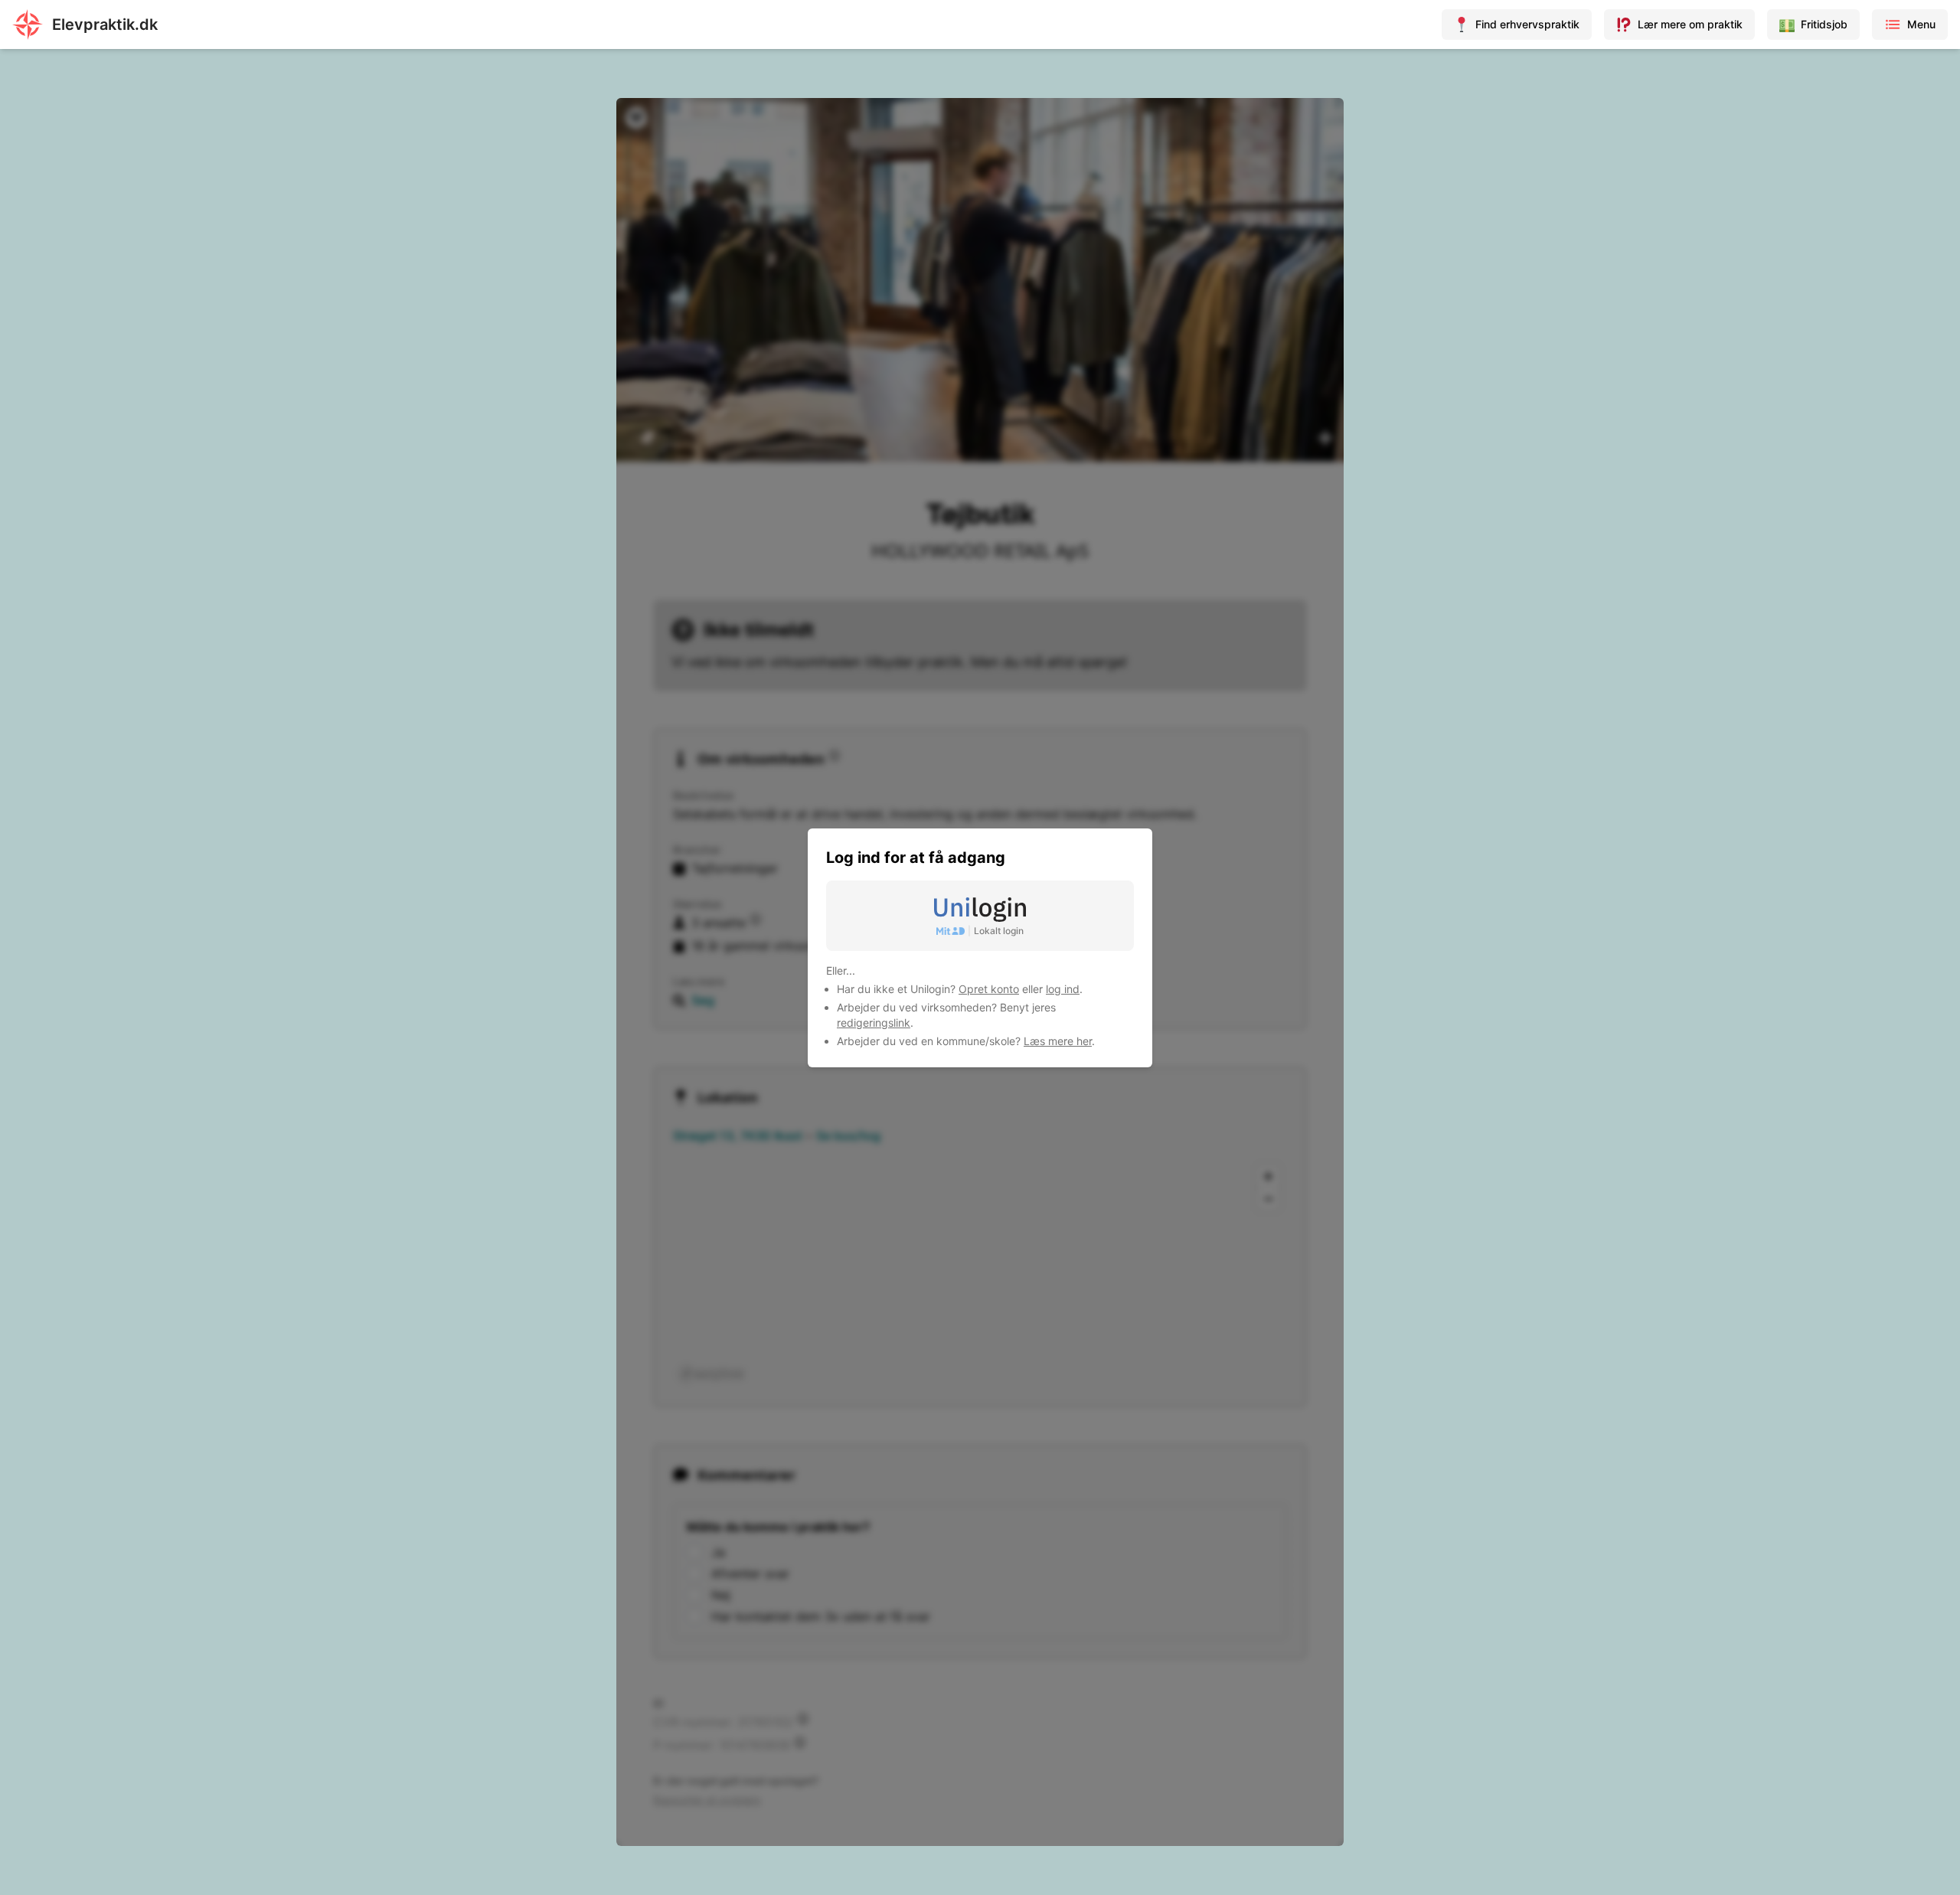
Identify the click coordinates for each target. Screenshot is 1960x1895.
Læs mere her (1058, 1041)
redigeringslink (874, 1023)
